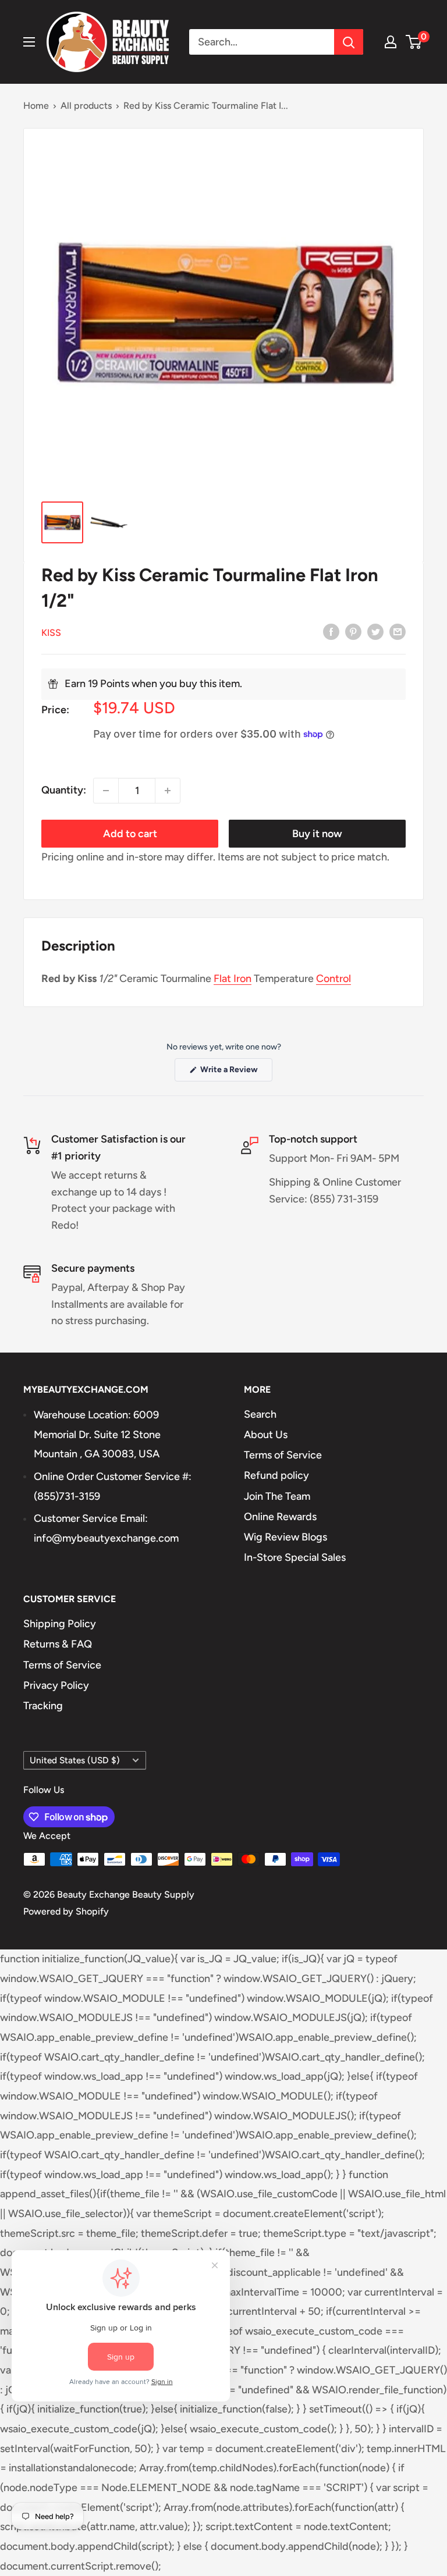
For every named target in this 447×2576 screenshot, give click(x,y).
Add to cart (130, 834)
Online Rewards (280, 1517)
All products (86, 106)
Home (36, 106)
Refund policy (276, 1475)
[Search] (349, 42)
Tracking (43, 1706)
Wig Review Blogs (285, 1537)
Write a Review (235, 1073)
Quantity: (64, 790)
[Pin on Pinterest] (353, 632)
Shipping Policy (60, 1624)
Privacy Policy (56, 1685)
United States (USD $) (75, 1760)
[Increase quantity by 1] (168, 791)
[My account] (391, 42)
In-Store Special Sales (295, 1557)
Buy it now (317, 834)
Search (260, 1414)
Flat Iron (233, 979)
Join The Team (277, 1496)
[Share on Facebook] (331, 632)
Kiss (51, 633)
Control (334, 979)
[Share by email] (398, 632)
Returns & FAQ (58, 1644)
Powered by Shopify (66, 1911)
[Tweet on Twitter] (375, 632)
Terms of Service (283, 1455)
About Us (266, 1435)
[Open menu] (29, 42)
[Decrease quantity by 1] (106, 791)
